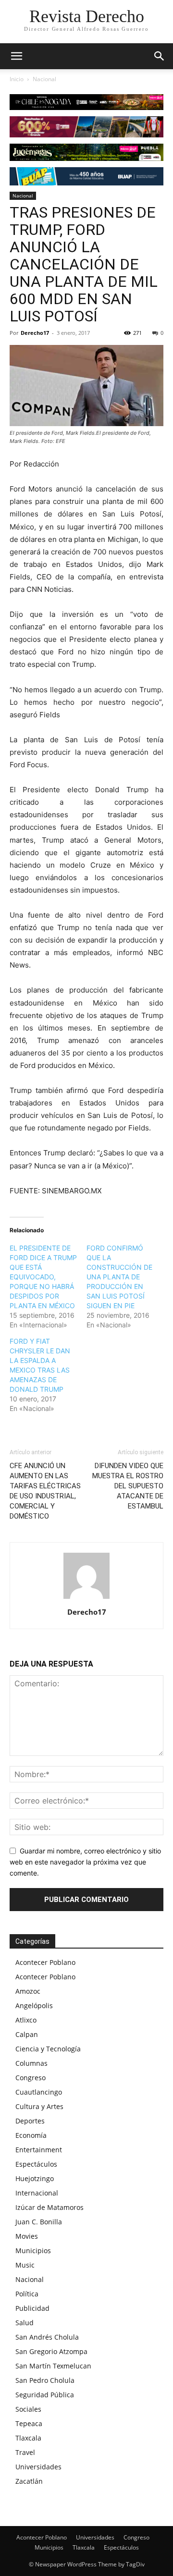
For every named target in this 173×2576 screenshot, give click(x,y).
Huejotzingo (35, 2178)
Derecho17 (35, 333)
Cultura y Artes (39, 2106)
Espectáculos (36, 2164)
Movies (27, 2236)
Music (25, 2265)
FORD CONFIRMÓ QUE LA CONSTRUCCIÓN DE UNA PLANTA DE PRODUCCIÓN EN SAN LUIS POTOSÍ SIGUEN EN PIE (119, 1277)
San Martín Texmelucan (53, 2366)
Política (27, 2294)
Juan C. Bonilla (39, 2222)
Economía (31, 2135)
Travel (25, 2452)
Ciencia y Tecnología (48, 2049)
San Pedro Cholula (45, 2380)
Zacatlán (29, 2481)
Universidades (38, 2467)
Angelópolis (34, 2006)
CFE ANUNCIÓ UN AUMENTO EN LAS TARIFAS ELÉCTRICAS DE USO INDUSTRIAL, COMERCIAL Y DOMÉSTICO (45, 1491)
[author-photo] (86, 1599)
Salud (25, 2323)
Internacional (37, 2193)
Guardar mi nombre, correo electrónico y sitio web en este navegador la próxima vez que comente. (85, 1862)
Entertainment (39, 2150)
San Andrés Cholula (47, 2337)
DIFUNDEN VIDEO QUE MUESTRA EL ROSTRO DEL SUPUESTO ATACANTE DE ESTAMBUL (128, 1486)
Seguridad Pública (45, 2395)
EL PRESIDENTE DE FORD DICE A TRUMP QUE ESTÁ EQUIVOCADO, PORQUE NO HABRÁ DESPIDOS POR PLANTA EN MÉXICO (43, 1277)
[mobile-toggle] (16, 56)
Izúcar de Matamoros (49, 2207)
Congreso (31, 2078)
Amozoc (28, 1991)
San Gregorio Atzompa (51, 2351)
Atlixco (26, 2020)
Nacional (44, 79)
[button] (160, 56)
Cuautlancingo (39, 2092)
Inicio (17, 79)
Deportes (30, 2121)
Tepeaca (29, 2423)
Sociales (28, 2409)
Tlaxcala (28, 2438)
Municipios (33, 2251)
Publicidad (32, 2308)
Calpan (27, 2034)
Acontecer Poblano (45, 1962)
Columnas (31, 2063)
